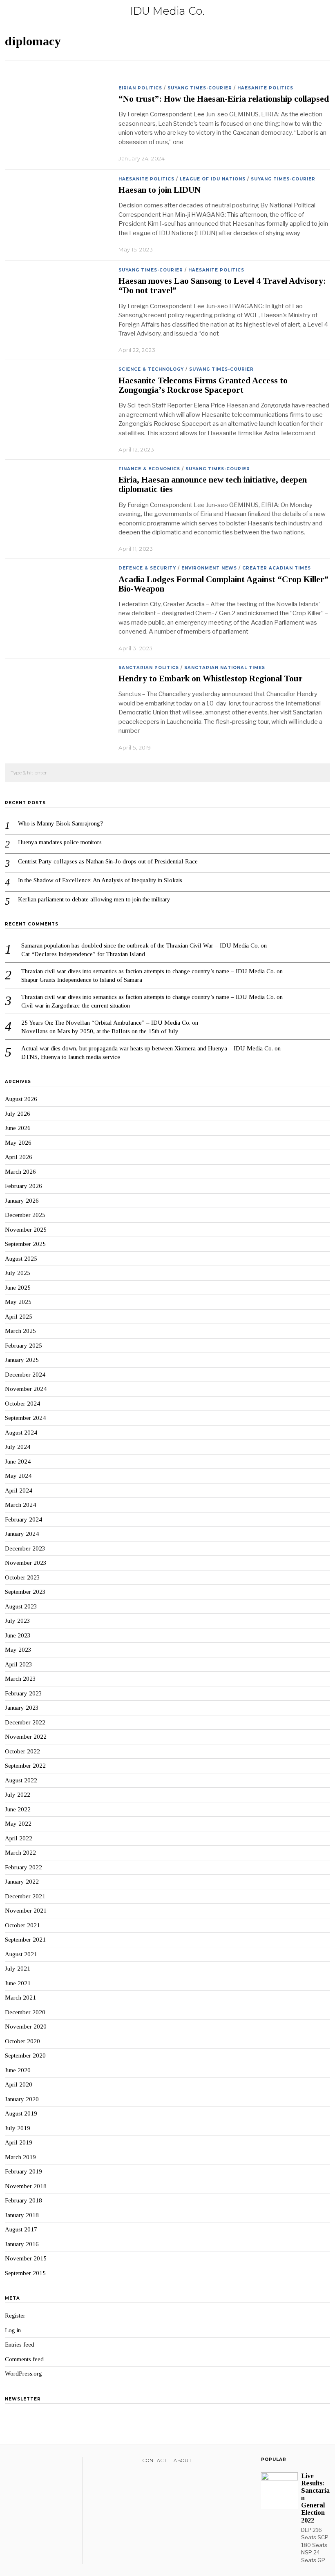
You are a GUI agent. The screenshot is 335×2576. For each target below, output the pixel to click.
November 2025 (26, 1230)
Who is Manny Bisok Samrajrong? (61, 823)
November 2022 (26, 1737)
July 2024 (18, 1447)
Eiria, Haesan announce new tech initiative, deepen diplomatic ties (213, 484)
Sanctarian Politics (149, 668)
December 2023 (25, 1548)
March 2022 (20, 1853)
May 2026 (18, 1143)
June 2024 (18, 1462)
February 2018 (23, 2200)
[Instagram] (31, 2462)
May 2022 (18, 1824)
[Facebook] (10, 2462)
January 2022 (22, 1882)
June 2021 (18, 1983)
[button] (320, 773)
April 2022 (19, 1838)
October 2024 (22, 1404)
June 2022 (18, 1809)
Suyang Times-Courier (200, 88)
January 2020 (22, 2099)
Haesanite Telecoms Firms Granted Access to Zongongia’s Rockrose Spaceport (203, 385)
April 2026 (19, 1157)
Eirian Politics (140, 88)
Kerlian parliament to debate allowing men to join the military (94, 899)
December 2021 (25, 1896)
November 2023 (26, 1563)
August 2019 (21, 2113)
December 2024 (25, 1375)
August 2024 (21, 1433)
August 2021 (21, 1954)
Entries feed (20, 2345)
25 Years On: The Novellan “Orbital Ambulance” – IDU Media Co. (106, 1023)
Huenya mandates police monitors (60, 842)
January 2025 (22, 1360)
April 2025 (19, 1317)
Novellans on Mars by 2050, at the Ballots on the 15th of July (100, 1031)
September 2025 (25, 1244)
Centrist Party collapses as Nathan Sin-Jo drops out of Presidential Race (108, 861)
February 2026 (23, 1186)
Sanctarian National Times (225, 668)
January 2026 (22, 1201)
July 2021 (18, 1969)
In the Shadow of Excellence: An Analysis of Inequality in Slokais (101, 880)
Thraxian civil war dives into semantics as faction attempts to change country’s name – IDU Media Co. (148, 971)
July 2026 (18, 1114)
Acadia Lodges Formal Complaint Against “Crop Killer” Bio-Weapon (223, 584)
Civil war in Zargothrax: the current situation (76, 1005)
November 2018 (26, 2186)
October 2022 (22, 1751)
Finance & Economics (149, 469)
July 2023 (18, 1621)
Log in (13, 2330)
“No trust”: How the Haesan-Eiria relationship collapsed (224, 99)
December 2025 (25, 1215)
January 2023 (22, 1708)
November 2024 (26, 1389)
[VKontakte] (52, 2462)
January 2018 (22, 2215)
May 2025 (18, 1302)
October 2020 (22, 2041)
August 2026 (21, 1099)
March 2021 (20, 1998)
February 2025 (23, 1346)
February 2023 (23, 1693)
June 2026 (18, 1128)
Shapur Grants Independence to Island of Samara (82, 980)
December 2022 (25, 1722)
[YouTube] (41, 2462)
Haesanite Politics (265, 88)
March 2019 (20, 2157)
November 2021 (26, 1911)
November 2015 (26, 2258)
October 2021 (22, 1925)
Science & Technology (151, 369)
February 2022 (23, 1867)
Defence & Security (147, 568)
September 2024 (25, 1418)
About (183, 2460)
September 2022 (25, 1766)
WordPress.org (23, 2374)
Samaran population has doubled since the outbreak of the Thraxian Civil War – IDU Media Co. (140, 945)
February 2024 (23, 1519)
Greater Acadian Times (277, 568)
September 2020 (25, 2055)
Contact (155, 2460)
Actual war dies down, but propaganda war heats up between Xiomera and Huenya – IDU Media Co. (147, 1048)
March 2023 (20, 1679)
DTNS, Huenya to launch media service (71, 1057)
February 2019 (23, 2171)
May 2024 (18, 1476)
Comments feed (24, 2359)
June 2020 (18, 2070)
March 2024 (20, 1505)
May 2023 (18, 1650)
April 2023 (19, 1664)
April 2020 (19, 2084)
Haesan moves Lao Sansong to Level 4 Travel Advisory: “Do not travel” (222, 286)
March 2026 (20, 1172)
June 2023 (18, 1635)
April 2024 (19, 1490)
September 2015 (25, 2273)
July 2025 (18, 1273)
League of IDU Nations (213, 179)
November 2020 (26, 2027)
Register (15, 2316)
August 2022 (21, 1780)
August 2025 (21, 1259)
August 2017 (21, 2229)
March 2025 (20, 1331)
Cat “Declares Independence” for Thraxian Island (83, 954)
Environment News (209, 568)
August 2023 (21, 1606)
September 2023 (25, 1592)
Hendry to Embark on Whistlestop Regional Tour (211, 678)
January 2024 (22, 1534)
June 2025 (18, 1288)
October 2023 (22, 1577)
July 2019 (18, 2128)
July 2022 (18, 1795)
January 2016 (22, 2244)
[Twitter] (20, 2462)
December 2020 (25, 2012)
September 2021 (25, 1940)
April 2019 (19, 2142)
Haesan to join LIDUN (160, 190)
